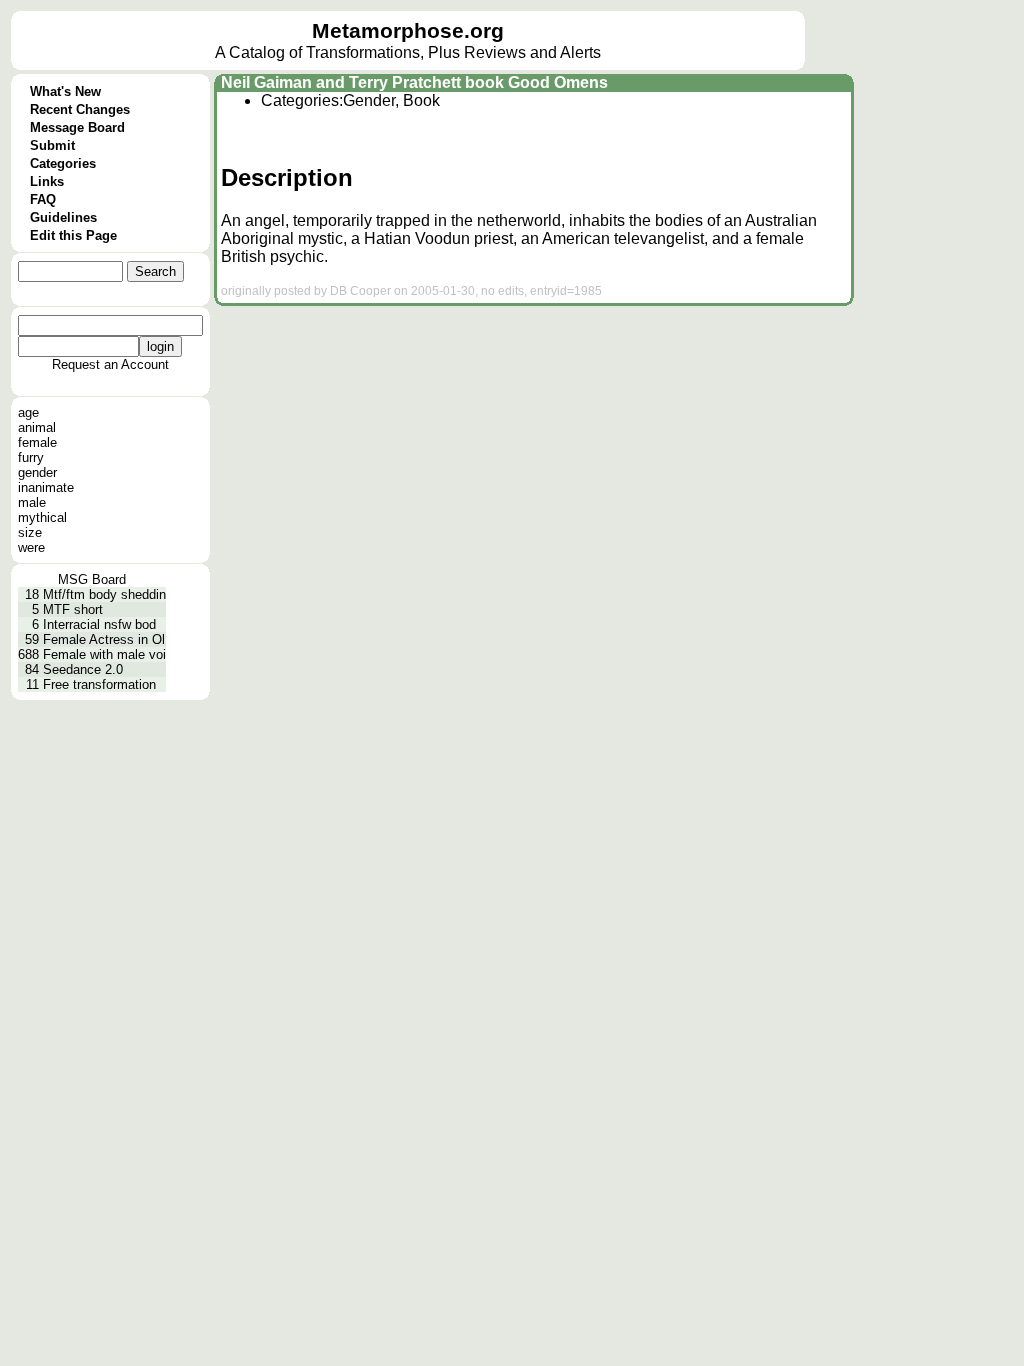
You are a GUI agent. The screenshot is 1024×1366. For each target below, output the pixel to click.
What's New (65, 91)
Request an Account (110, 364)
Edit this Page (73, 235)
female (37, 442)
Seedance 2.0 (83, 669)
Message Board (77, 127)
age (28, 412)
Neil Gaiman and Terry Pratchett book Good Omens (414, 82)
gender (37, 472)
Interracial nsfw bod (99, 624)
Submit (52, 145)
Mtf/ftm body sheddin (104, 594)
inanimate (46, 487)
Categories (63, 163)
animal (37, 427)
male (32, 502)
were (31, 547)
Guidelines (63, 217)
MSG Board (92, 579)
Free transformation (99, 684)
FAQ (43, 199)
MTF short (73, 609)
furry (31, 457)
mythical (42, 517)
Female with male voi (104, 654)
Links (47, 181)
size (30, 532)
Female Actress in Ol (104, 639)
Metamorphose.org (408, 31)
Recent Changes (80, 109)
